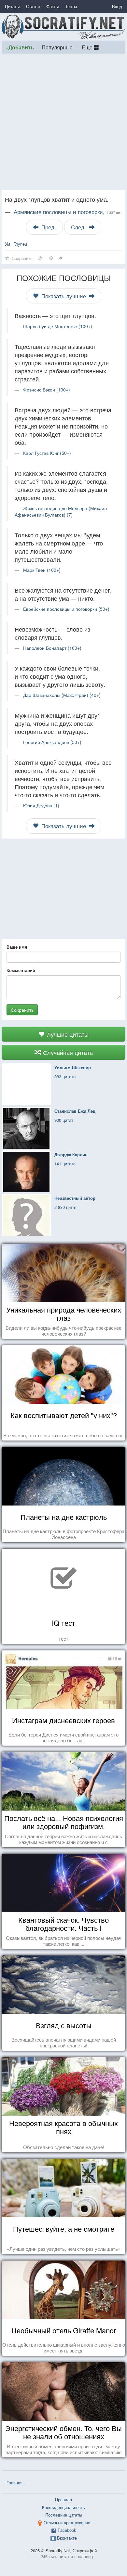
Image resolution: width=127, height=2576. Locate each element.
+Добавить (20, 47)
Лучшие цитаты (67, 1034)
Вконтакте (67, 2538)
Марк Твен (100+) (42, 570)
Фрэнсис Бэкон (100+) (47, 390)
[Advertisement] (63, 122)
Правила (63, 2499)
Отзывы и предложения (67, 2523)
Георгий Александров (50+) (52, 742)
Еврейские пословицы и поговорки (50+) (66, 609)
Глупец (20, 244)
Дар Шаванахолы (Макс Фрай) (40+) (62, 695)
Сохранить (22, 1010)
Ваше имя (17, 947)
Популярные (57, 47)
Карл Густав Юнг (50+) (47, 453)
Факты (52, 6)
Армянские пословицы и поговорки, (68, 212)
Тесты (71, 6)
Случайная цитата (67, 1052)
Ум (7, 244)
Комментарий (21, 970)
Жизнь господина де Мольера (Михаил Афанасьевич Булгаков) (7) (61, 511)
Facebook (67, 2530)
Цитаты (12, 6)
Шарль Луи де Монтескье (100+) (58, 326)
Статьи (33, 6)
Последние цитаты (64, 2515)
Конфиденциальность (63, 2507)
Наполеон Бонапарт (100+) (52, 648)
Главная (14, 2483)
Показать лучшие (64, 296)
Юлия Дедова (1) (41, 805)
